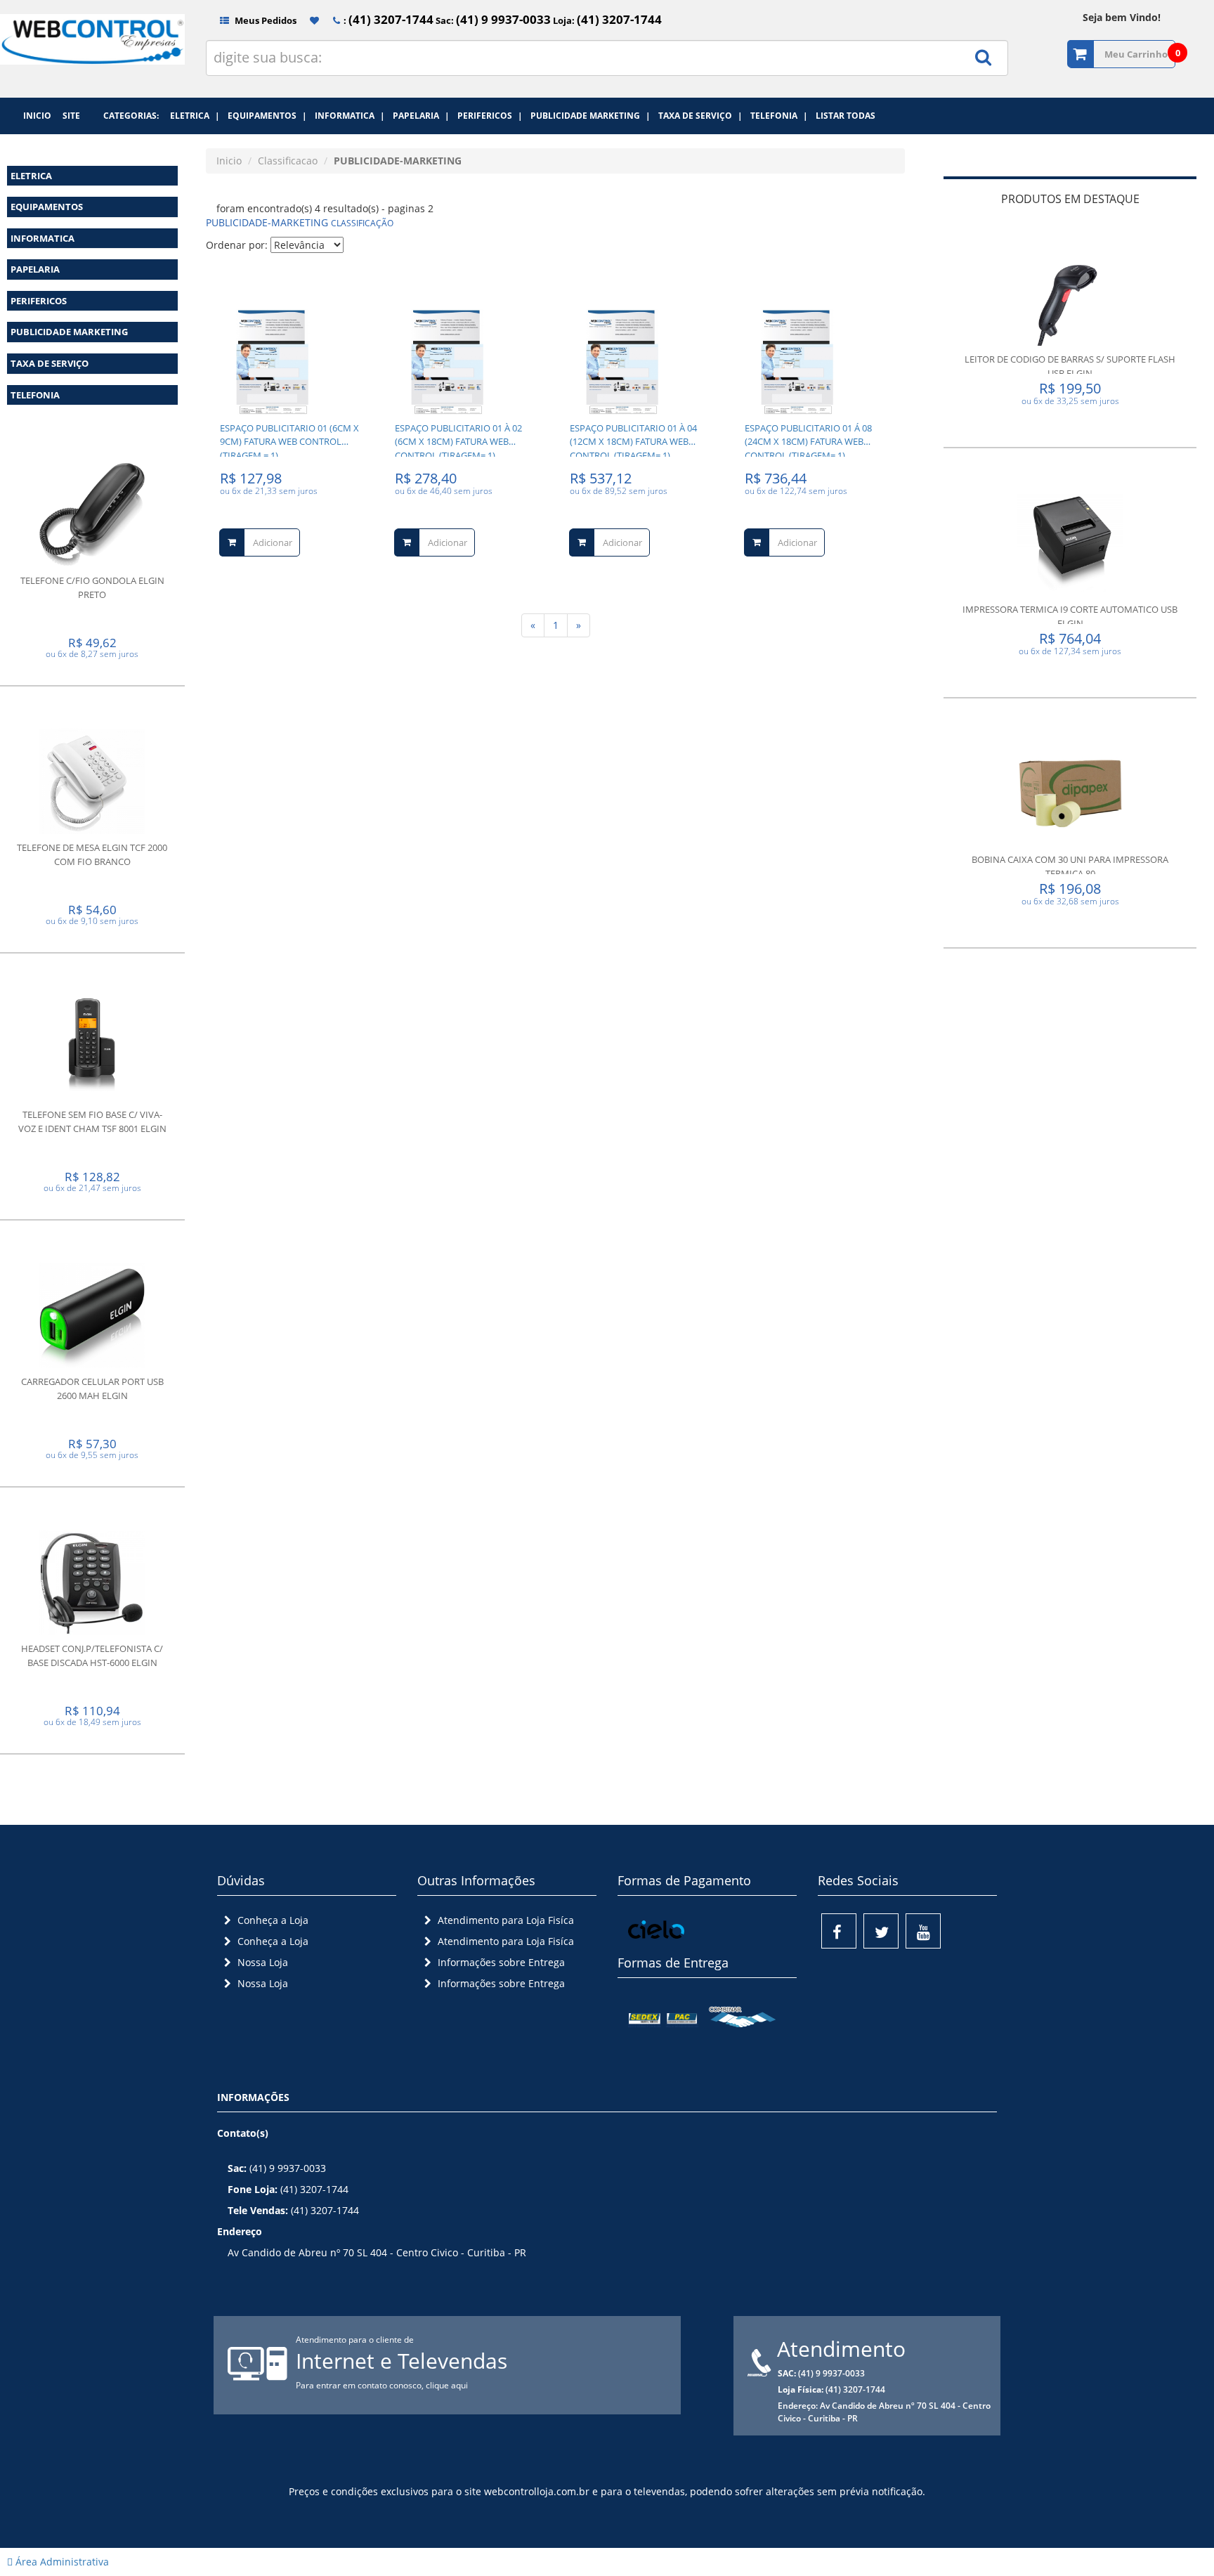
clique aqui (447, 2385)
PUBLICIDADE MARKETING (69, 332)
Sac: (492, 20)
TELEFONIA (35, 395)
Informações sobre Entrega (500, 1962)
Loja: (606, 20)
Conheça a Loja (272, 1920)
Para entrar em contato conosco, (361, 2385)
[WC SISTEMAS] (92, 53)
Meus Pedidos (265, 20)
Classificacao (288, 161)
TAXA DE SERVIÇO (50, 363)
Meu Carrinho (1136, 54)
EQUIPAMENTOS (47, 207)
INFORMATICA (43, 238)
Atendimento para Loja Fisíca (504, 1920)
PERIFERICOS (39, 301)
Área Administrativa (61, 2562)
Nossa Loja (261, 1962)
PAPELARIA (35, 269)
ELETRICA (31, 176)
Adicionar (273, 542)
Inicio (229, 161)
